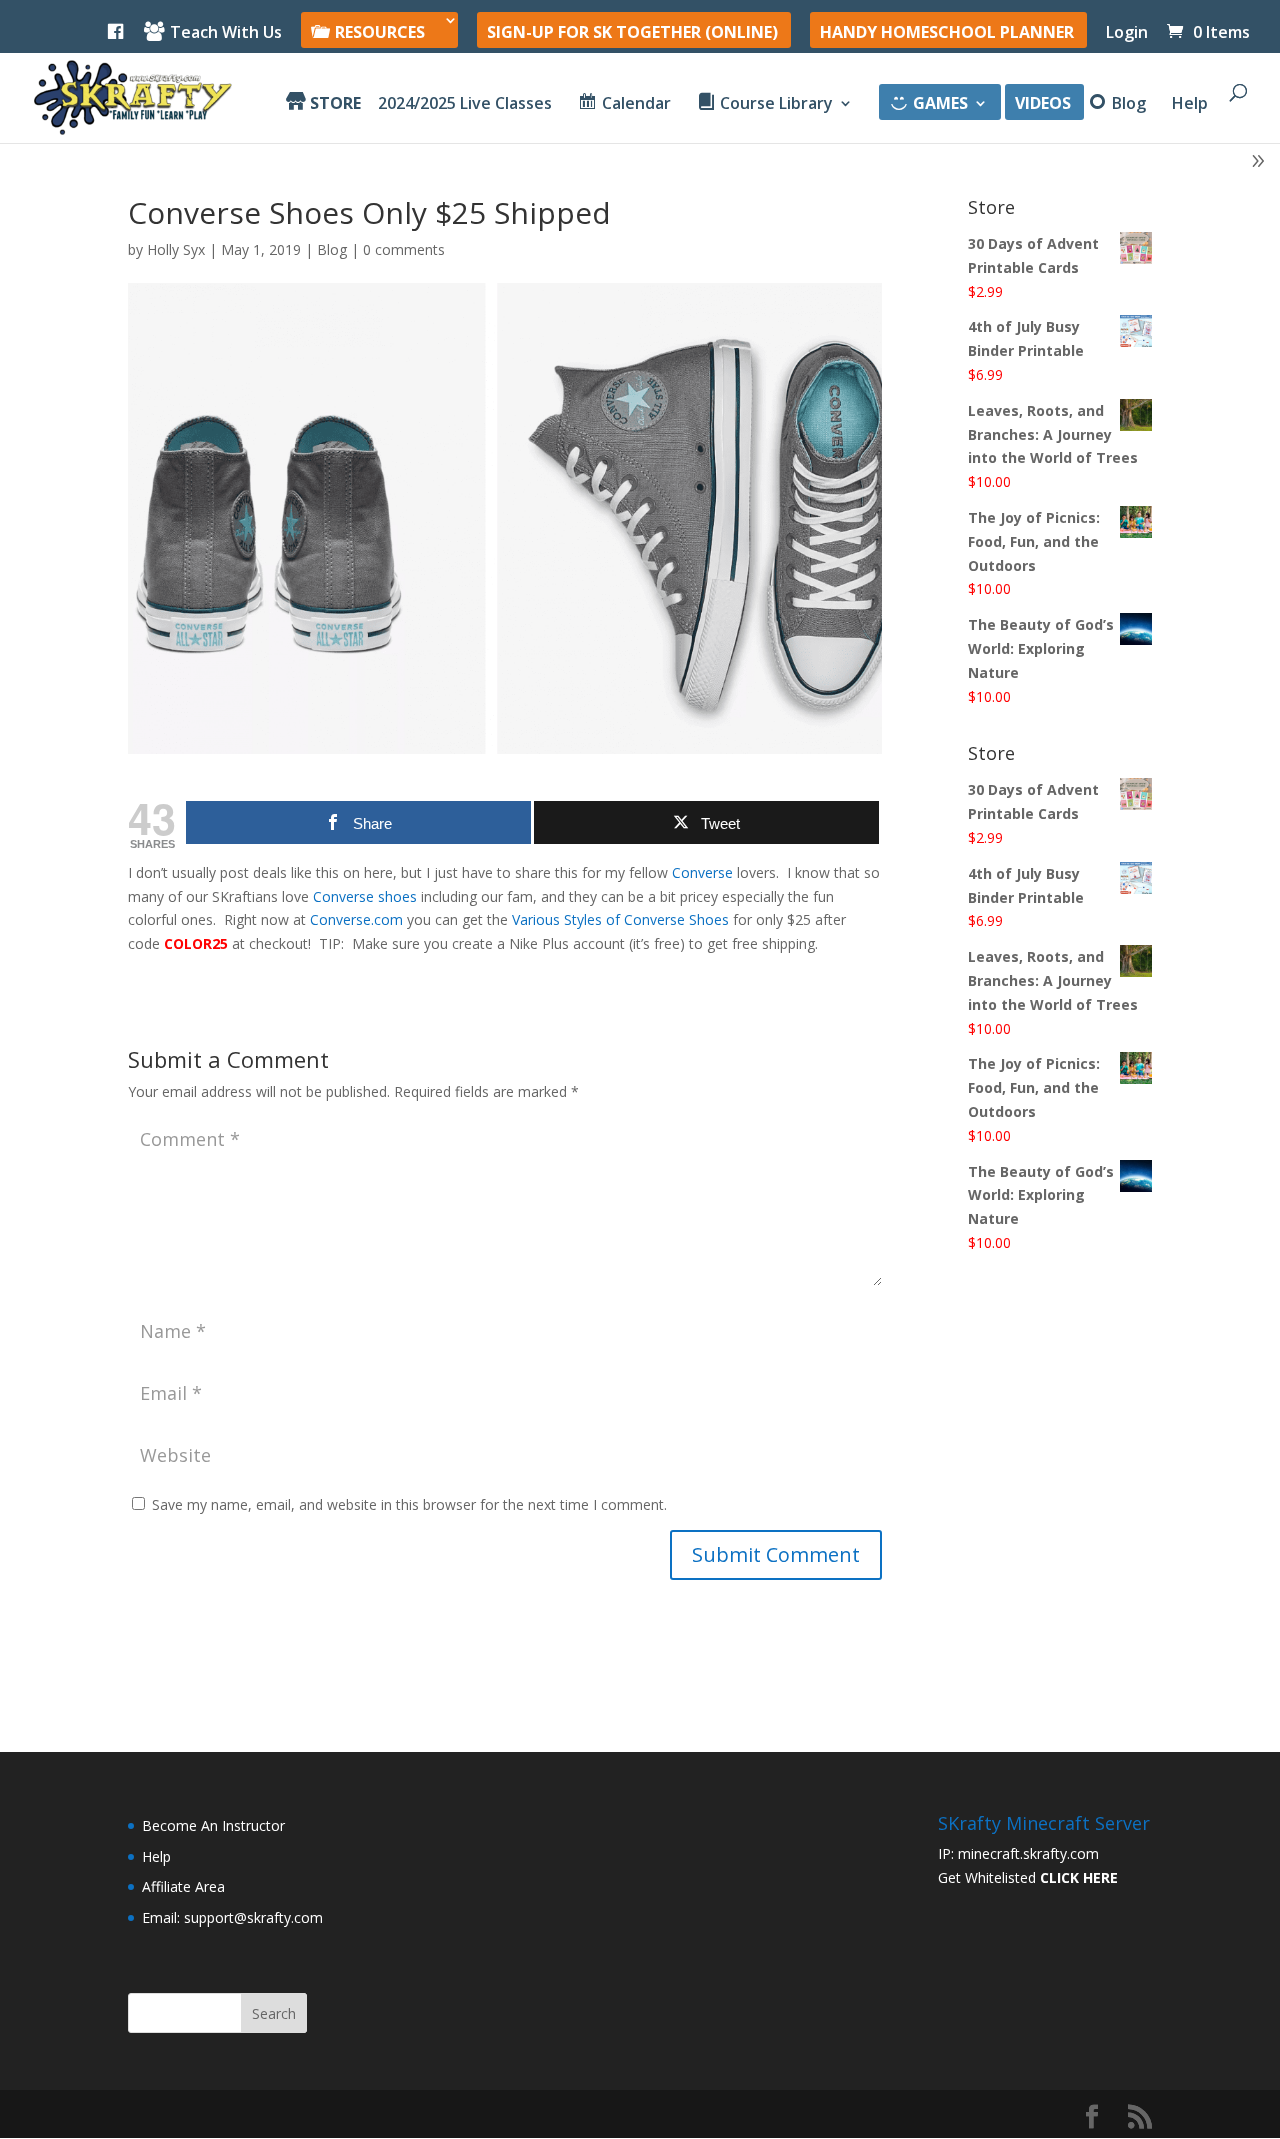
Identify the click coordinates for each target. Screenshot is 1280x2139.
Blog (332, 249)
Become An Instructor (213, 1825)
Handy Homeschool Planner (947, 33)
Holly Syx (176, 249)
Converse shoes (365, 896)
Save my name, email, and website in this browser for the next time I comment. (409, 1504)
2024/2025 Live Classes (465, 105)
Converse (702, 872)
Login (1127, 33)
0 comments (404, 249)
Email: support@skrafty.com (232, 1917)
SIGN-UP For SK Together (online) (632, 33)
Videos (1043, 105)
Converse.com (356, 919)
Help (1190, 105)
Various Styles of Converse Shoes (620, 919)
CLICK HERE (1079, 1877)
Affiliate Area (183, 1886)
